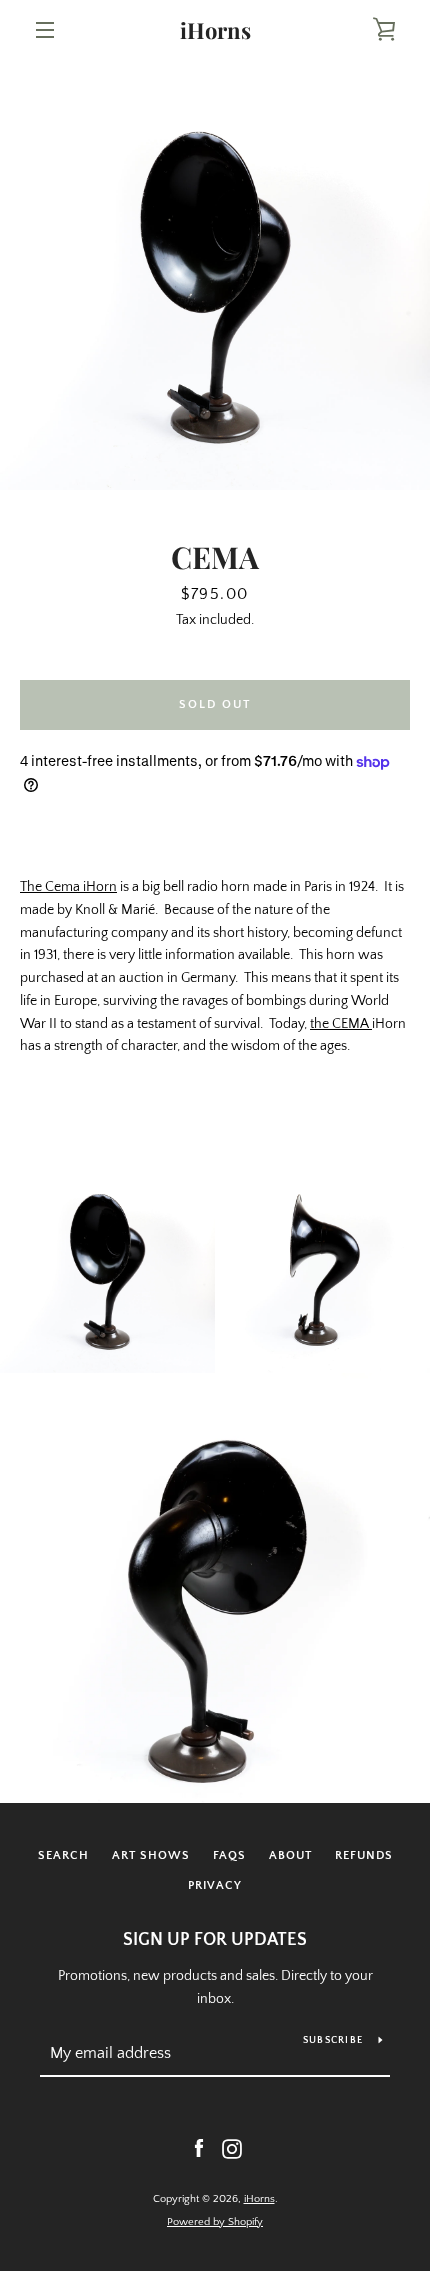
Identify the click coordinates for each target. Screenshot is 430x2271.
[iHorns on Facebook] (199, 2148)
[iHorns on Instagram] (232, 2148)
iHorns (215, 30)
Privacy (215, 1885)
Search (63, 1855)
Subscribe (333, 2040)
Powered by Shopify (215, 2222)
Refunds (364, 1855)
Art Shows (151, 1855)
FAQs (229, 1855)
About (290, 1855)
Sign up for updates (215, 1940)
